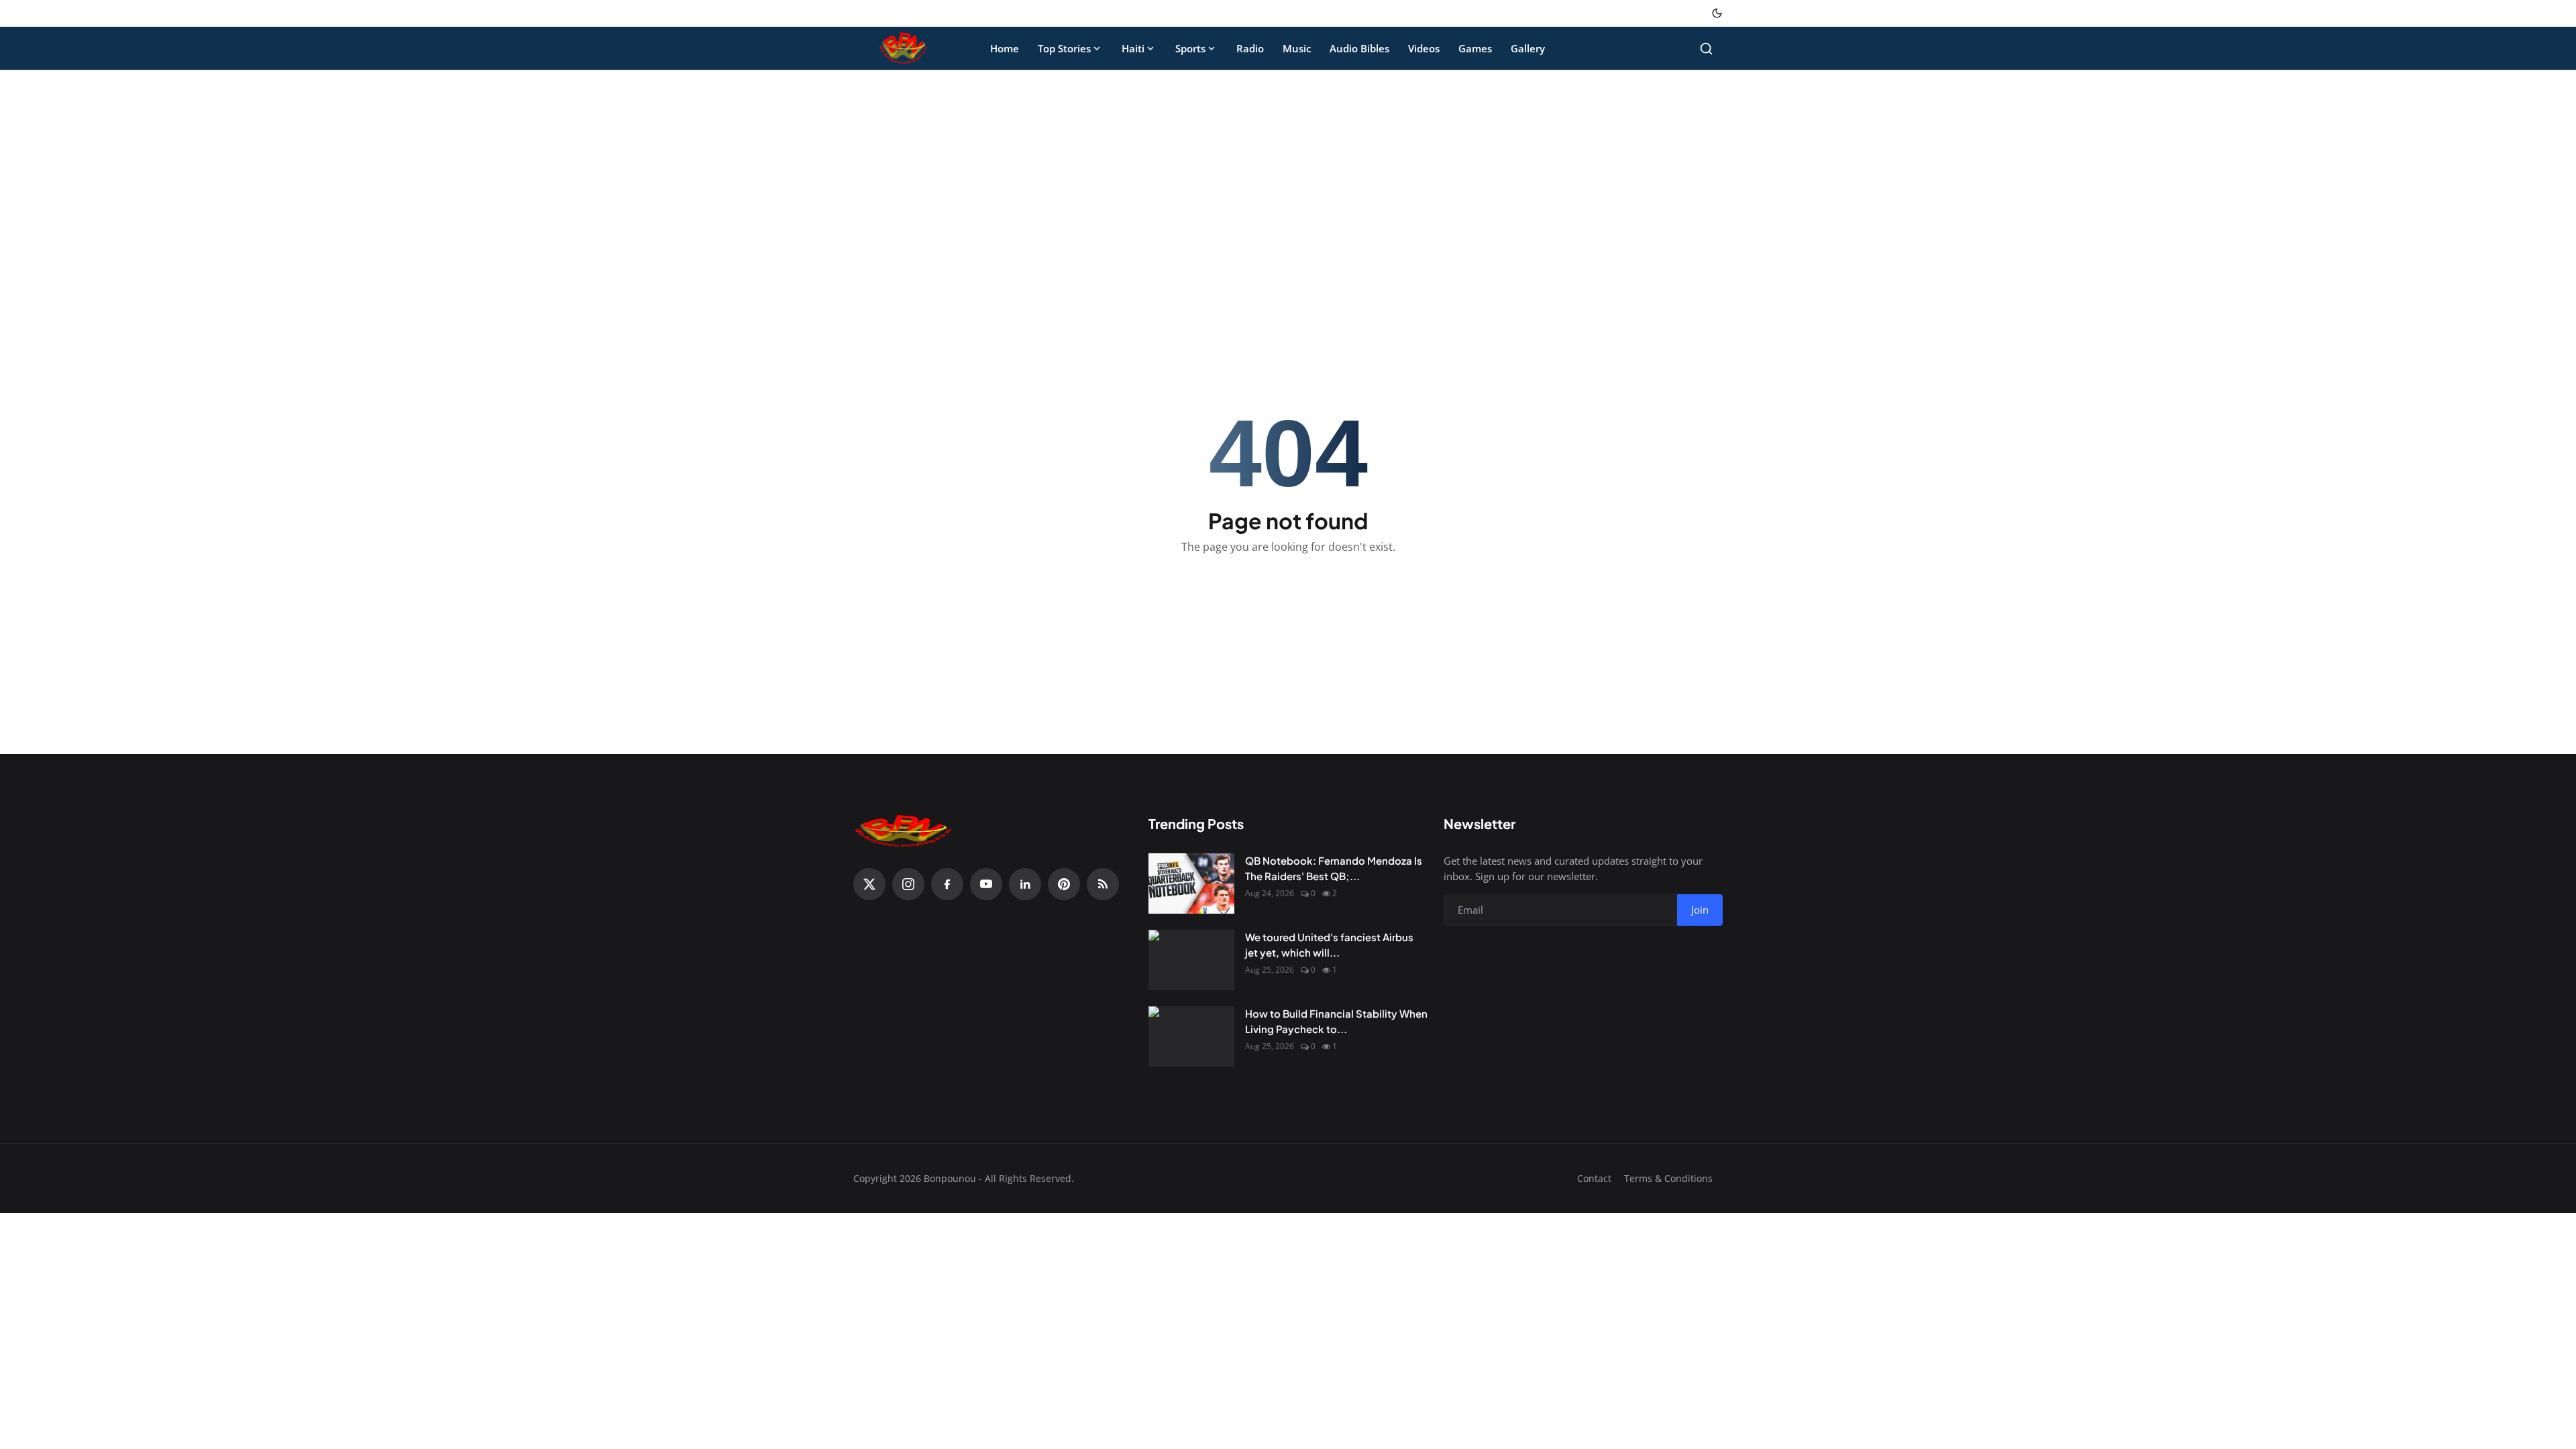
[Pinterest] (1064, 884)
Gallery (1528, 48)
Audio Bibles (1359, 48)
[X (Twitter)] (869, 884)
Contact (1594, 1178)
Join (1700, 910)
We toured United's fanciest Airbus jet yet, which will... (1329, 945)
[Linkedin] (1025, 884)
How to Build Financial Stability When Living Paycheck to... (1336, 1021)
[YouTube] (986, 884)
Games (1475, 48)
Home (1005, 48)
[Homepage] (904, 48)
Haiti (1133, 48)
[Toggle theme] (1717, 13)
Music (1297, 48)
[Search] (1706, 49)
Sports (1190, 48)
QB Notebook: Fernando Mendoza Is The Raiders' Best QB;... (1334, 868)
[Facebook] (947, 884)
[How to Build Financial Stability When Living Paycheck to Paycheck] (1191, 1036)
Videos (1424, 48)
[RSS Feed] (1103, 884)
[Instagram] (908, 884)
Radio (1250, 48)
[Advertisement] (1288, 180)
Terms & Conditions (1668, 1178)
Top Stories (1064, 48)
